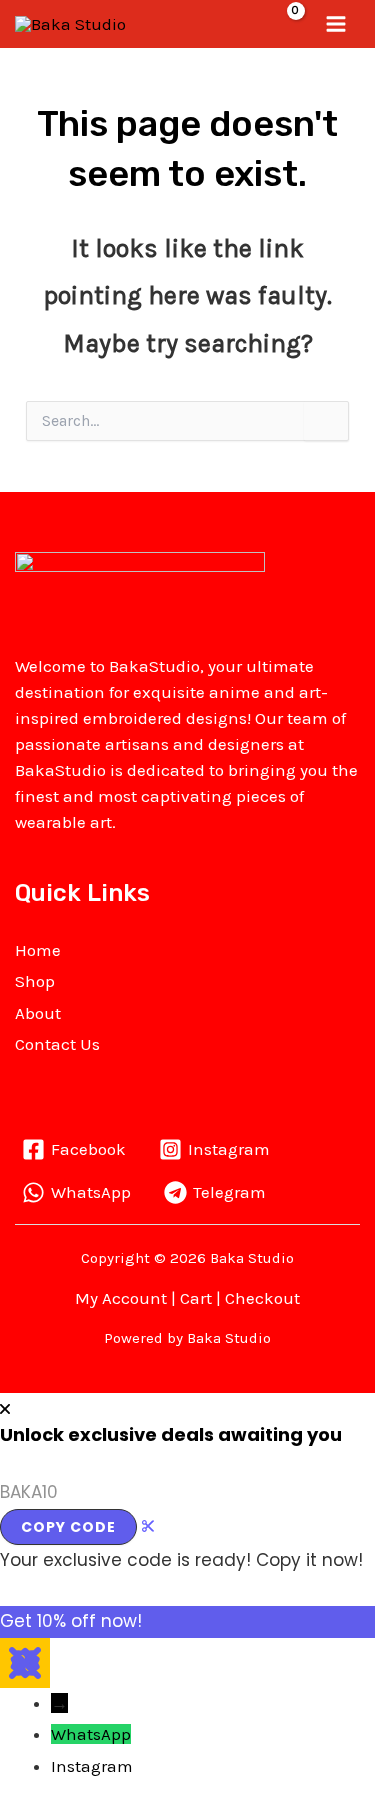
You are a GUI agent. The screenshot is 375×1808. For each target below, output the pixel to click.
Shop (35, 981)
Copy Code (68, 1527)
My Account (121, 1298)
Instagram (92, 1766)
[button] (247, 23)
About (38, 1013)
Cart (196, 1298)
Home (38, 950)
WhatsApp (91, 1734)
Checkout (262, 1298)
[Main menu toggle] (337, 24)
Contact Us (57, 1044)
